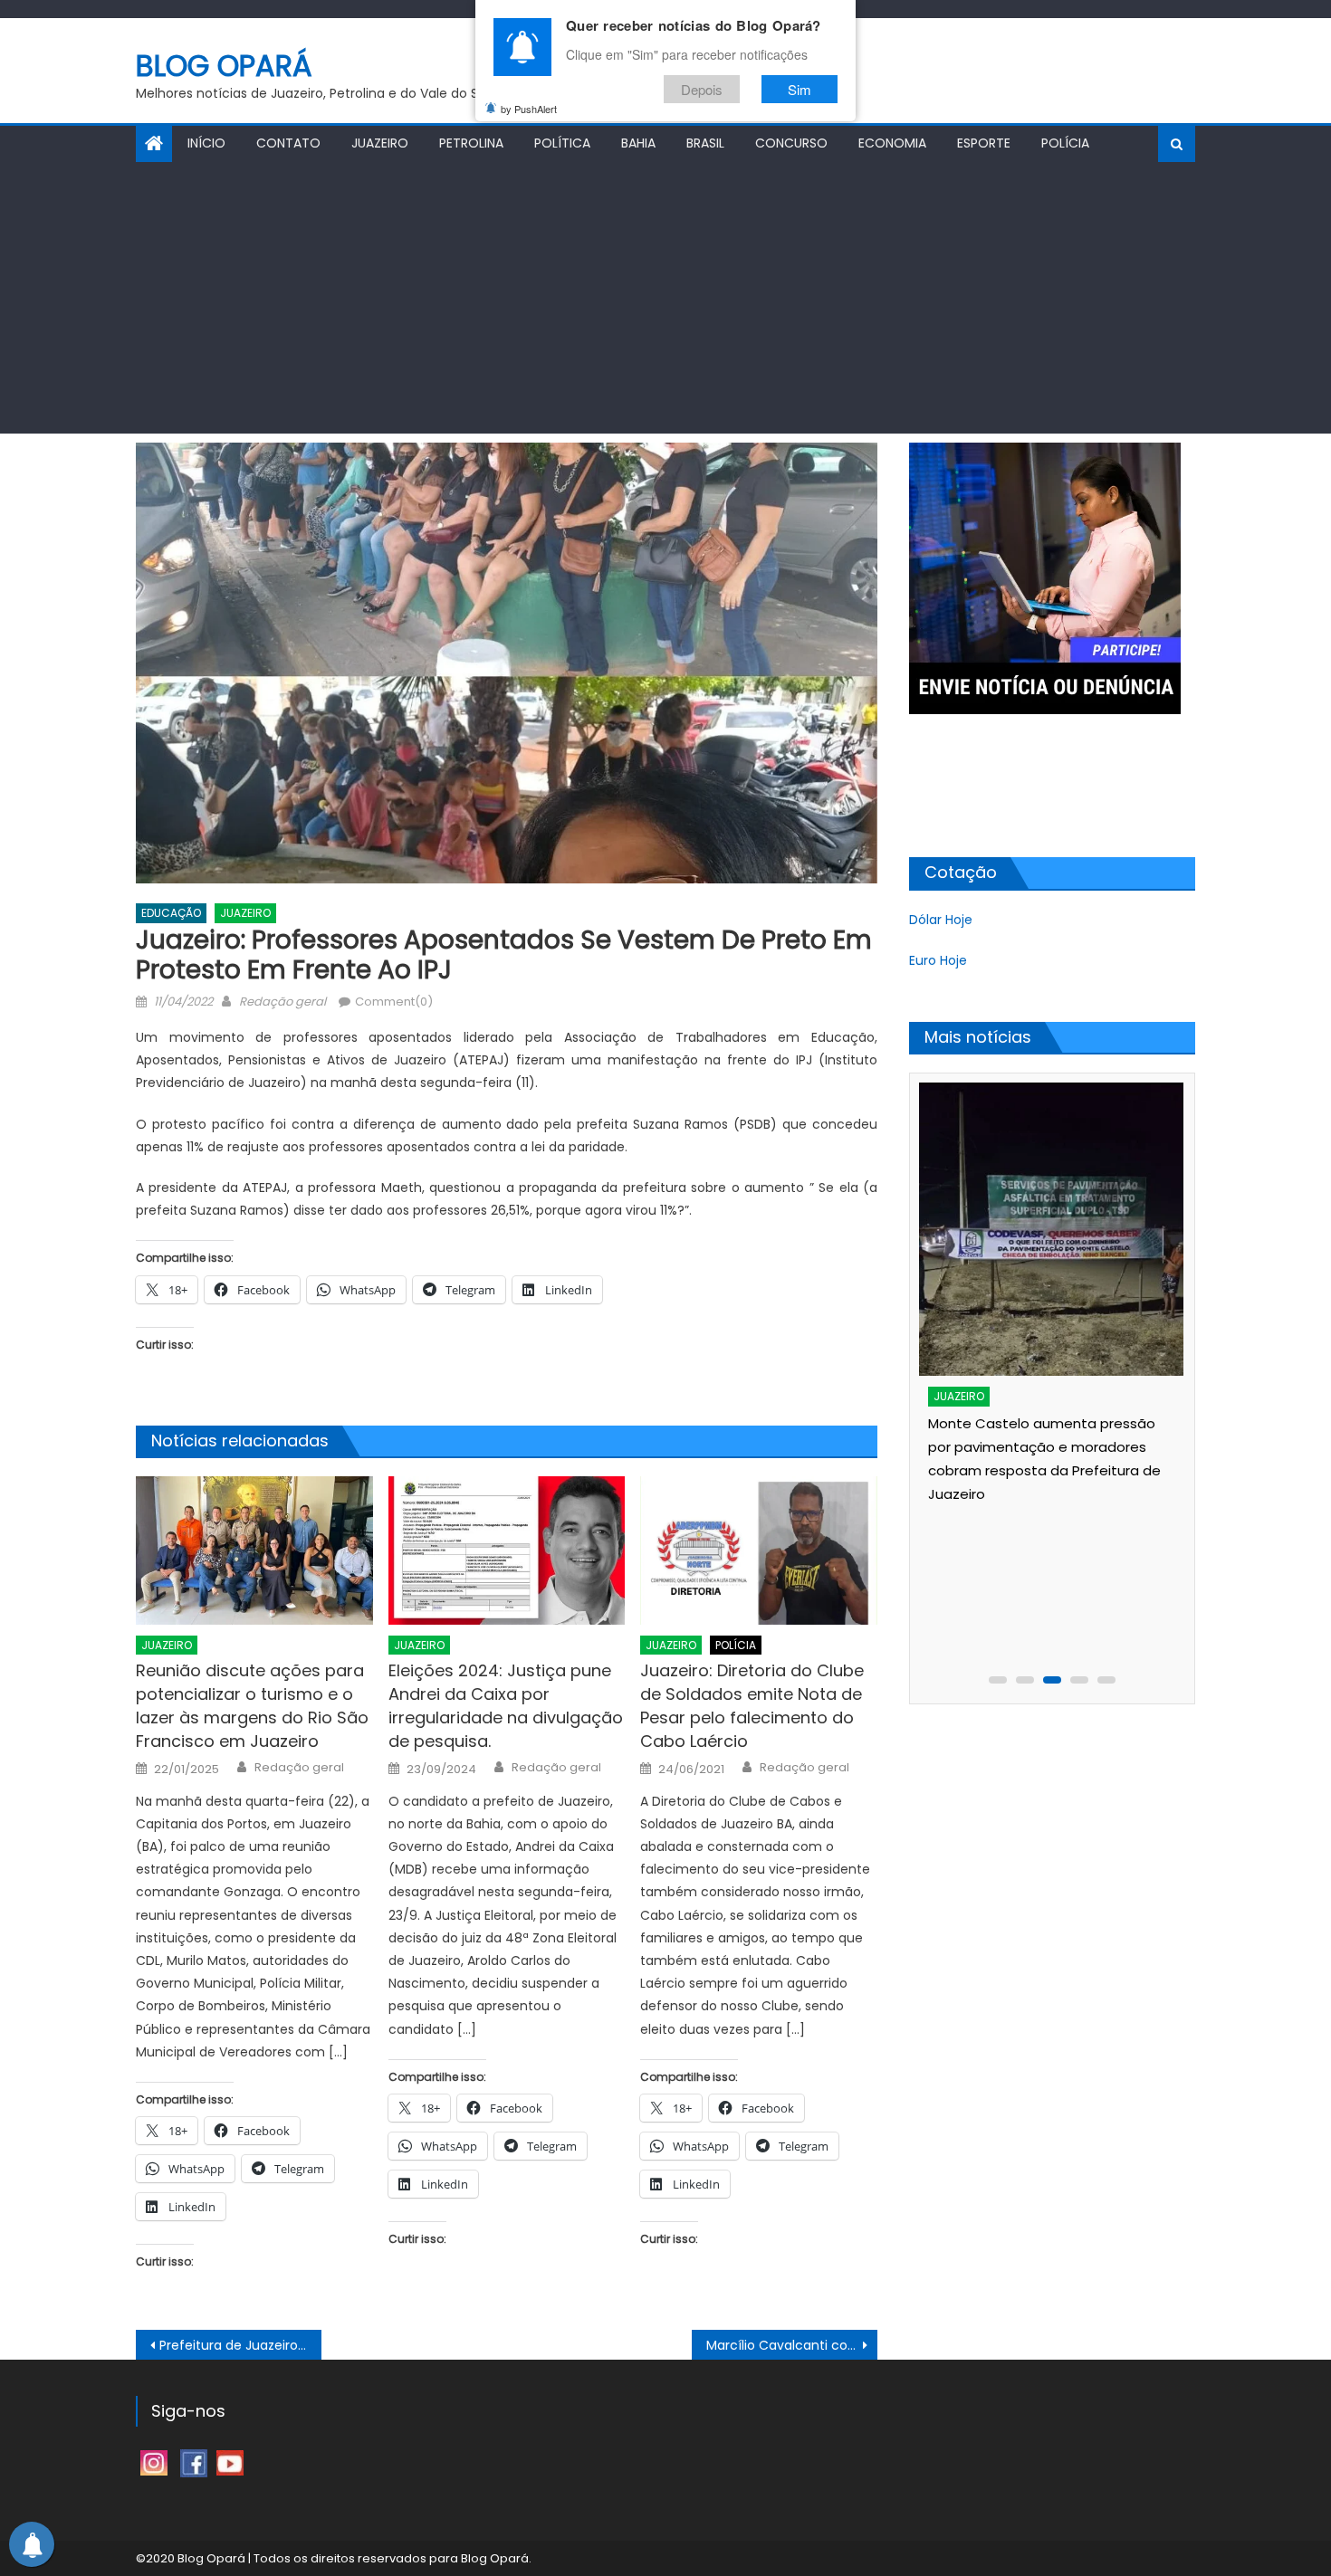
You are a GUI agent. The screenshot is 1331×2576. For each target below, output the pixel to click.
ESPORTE (984, 143)
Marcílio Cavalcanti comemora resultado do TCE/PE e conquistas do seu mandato (792, 2345)
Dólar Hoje (941, 920)
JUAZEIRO (380, 143)
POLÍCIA (1065, 143)
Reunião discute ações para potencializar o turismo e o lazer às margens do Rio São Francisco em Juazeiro (252, 1706)
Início (206, 143)
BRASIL (705, 143)
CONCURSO (791, 143)
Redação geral (282, 1002)
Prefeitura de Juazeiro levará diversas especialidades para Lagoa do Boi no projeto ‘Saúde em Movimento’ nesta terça (240, 2345)
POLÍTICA (562, 143)
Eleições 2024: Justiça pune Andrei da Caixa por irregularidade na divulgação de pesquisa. (506, 1706)
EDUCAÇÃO (171, 913)
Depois (702, 89)
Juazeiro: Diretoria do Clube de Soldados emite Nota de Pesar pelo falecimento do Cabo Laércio (752, 1706)
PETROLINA (471, 143)
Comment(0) (394, 1002)
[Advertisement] (665, 298)
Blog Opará (224, 66)
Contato (288, 143)
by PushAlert (529, 109)
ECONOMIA (892, 143)
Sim (800, 89)
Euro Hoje (938, 960)
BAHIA (638, 143)
